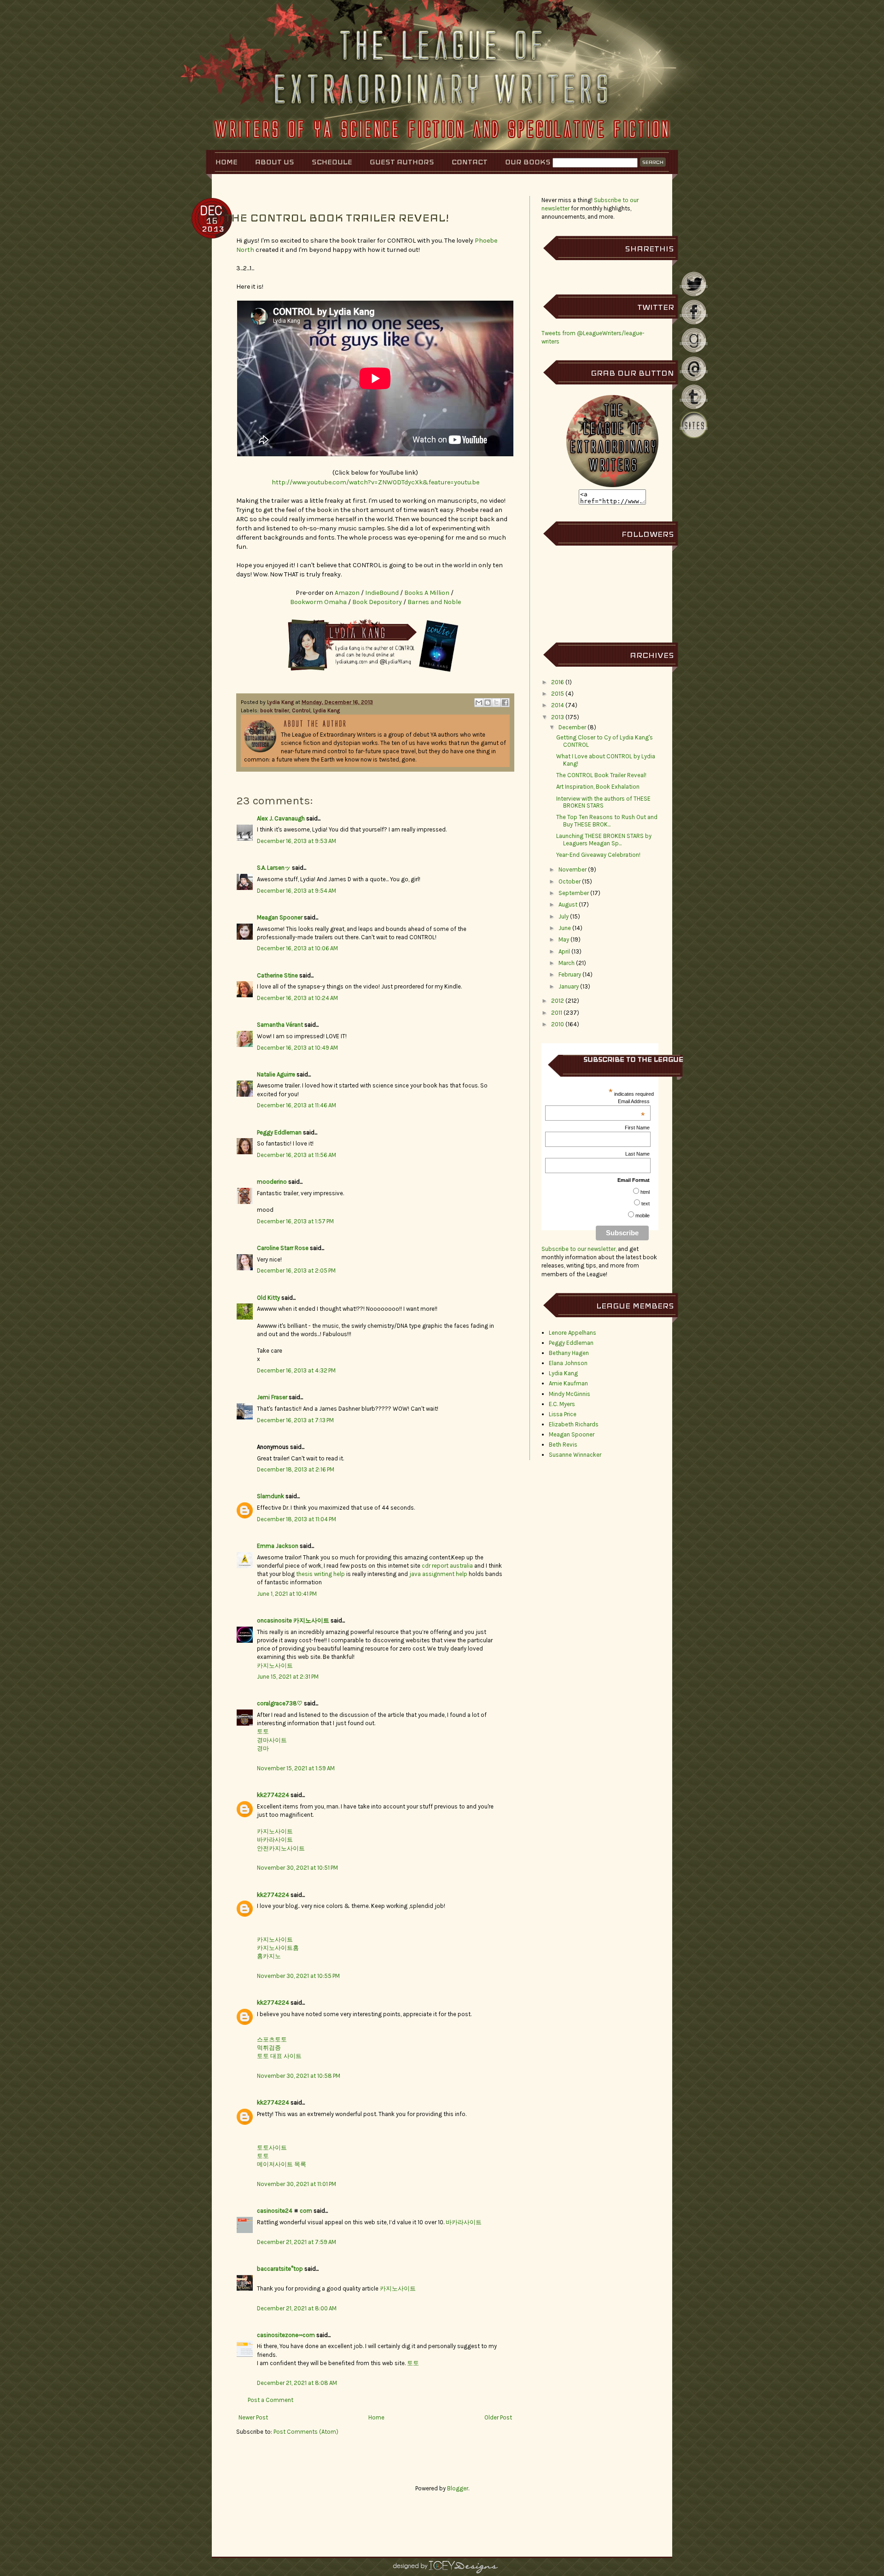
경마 (263, 1748)
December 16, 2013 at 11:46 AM (297, 1105)
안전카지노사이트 (281, 1848)
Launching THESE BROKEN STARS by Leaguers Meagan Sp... (604, 840)
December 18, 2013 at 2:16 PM (296, 1469)
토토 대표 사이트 (279, 2056)
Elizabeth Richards (574, 1424)
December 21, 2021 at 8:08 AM (297, 2383)
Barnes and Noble (434, 602)
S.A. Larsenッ (274, 868)
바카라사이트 (275, 1840)
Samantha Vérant (280, 1025)
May (564, 939)
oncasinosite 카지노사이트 (293, 1620)
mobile (643, 1215)
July (564, 916)
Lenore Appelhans (573, 1333)
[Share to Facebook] (505, 703)
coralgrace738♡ (280, 1703)
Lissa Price (563, 1414)
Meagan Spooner (280, 917)
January (569, 986)
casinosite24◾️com (285, 2211)
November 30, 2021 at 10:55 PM (298, 1976)
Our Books (528, 162)
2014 (558, 705)
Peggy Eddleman (279, 1132)
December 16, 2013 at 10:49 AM (297, 1048)
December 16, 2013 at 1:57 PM (295, 1221)
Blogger (458, 2488)
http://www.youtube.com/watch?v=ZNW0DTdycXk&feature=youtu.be (375, 482)
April (564, 951)
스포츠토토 (272, 2039)
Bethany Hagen (569, 1353)
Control (301, 710)
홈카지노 (269, 1956)
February (570, 974)
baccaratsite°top (280, 2269)
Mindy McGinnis (570, 1394)
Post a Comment (270, 2400)
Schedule (332, 162)
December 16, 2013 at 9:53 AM (297, 841)
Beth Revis (563, 1445)
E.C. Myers (562, 1404)
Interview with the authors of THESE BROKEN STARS (603, 802)
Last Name (637, 1154)
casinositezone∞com (286, 2335)
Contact (470, 162)
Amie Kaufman (568, 1383)
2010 (558, 1024)
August (568, 904)
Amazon (348, 593)
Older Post (498, 2417)
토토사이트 (272, 2148)
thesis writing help (320, 1574)
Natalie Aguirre (276, 1074)
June (565, 928)
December (572, 727)
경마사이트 (272, 1740)
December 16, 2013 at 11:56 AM (297, 1155)
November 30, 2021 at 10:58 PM (299, 2076)
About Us (275, 162)
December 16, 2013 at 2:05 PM (296, 1271)
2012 (558, 1001)
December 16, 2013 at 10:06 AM (297, 948)
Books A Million (427, 593)
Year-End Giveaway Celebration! (598, 855)
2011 (557, 1013)
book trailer (275, 710)
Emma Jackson (278, 1546)
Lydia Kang (281, 702)
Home (227, 162)
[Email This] (479, 703)
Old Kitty (268, 1298)
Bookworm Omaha (318, 602)
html (645, 1192)
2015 (558, 694)
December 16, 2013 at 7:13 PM (295, 1420)
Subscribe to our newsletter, (580, 1249)
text (646, 1204)
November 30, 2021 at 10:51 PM (297, 1868)
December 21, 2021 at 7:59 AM (297, 2242)
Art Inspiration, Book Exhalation (598, 787)
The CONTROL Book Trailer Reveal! (601, 775)
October (570, 881)
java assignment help (438, 1574)
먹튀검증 (269, 2048)
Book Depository (378, 602)
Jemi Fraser (272, 1397)
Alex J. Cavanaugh (281, 818)
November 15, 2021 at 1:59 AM (296, 1768)
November (573, 869)
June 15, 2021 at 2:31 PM (288, 1677)
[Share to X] (496, 703)
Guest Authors (402, 162)
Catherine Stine (277, 975)
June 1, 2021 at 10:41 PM (287, 1594)
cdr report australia (447, 1566)
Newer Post (253, 2417)
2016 (558, 682)
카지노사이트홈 (278, 1948)
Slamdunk (270, 1496)
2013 (558, 717)
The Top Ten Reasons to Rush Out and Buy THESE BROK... (607, 821)
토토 (263, 1731)
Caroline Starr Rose (283, 1248)
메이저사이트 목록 (282, 2164)
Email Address (634, 1101)
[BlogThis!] (488, 703)
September (574, 893)
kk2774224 (273, 1795)
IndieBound (383, 593)
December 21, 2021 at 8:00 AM (297, 2308)
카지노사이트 (275, 1666)
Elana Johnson (568, 1363)
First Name (637, 1128)
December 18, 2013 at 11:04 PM (297, 1519)
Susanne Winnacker (575, 1455)
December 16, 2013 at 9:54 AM (297, 891)
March (567, 963)
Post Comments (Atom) (306, 2432)
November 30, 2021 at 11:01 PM (297, 2184)
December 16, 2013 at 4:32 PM (296, 1370)
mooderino (272, 1182)
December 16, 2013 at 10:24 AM (297, 998)
